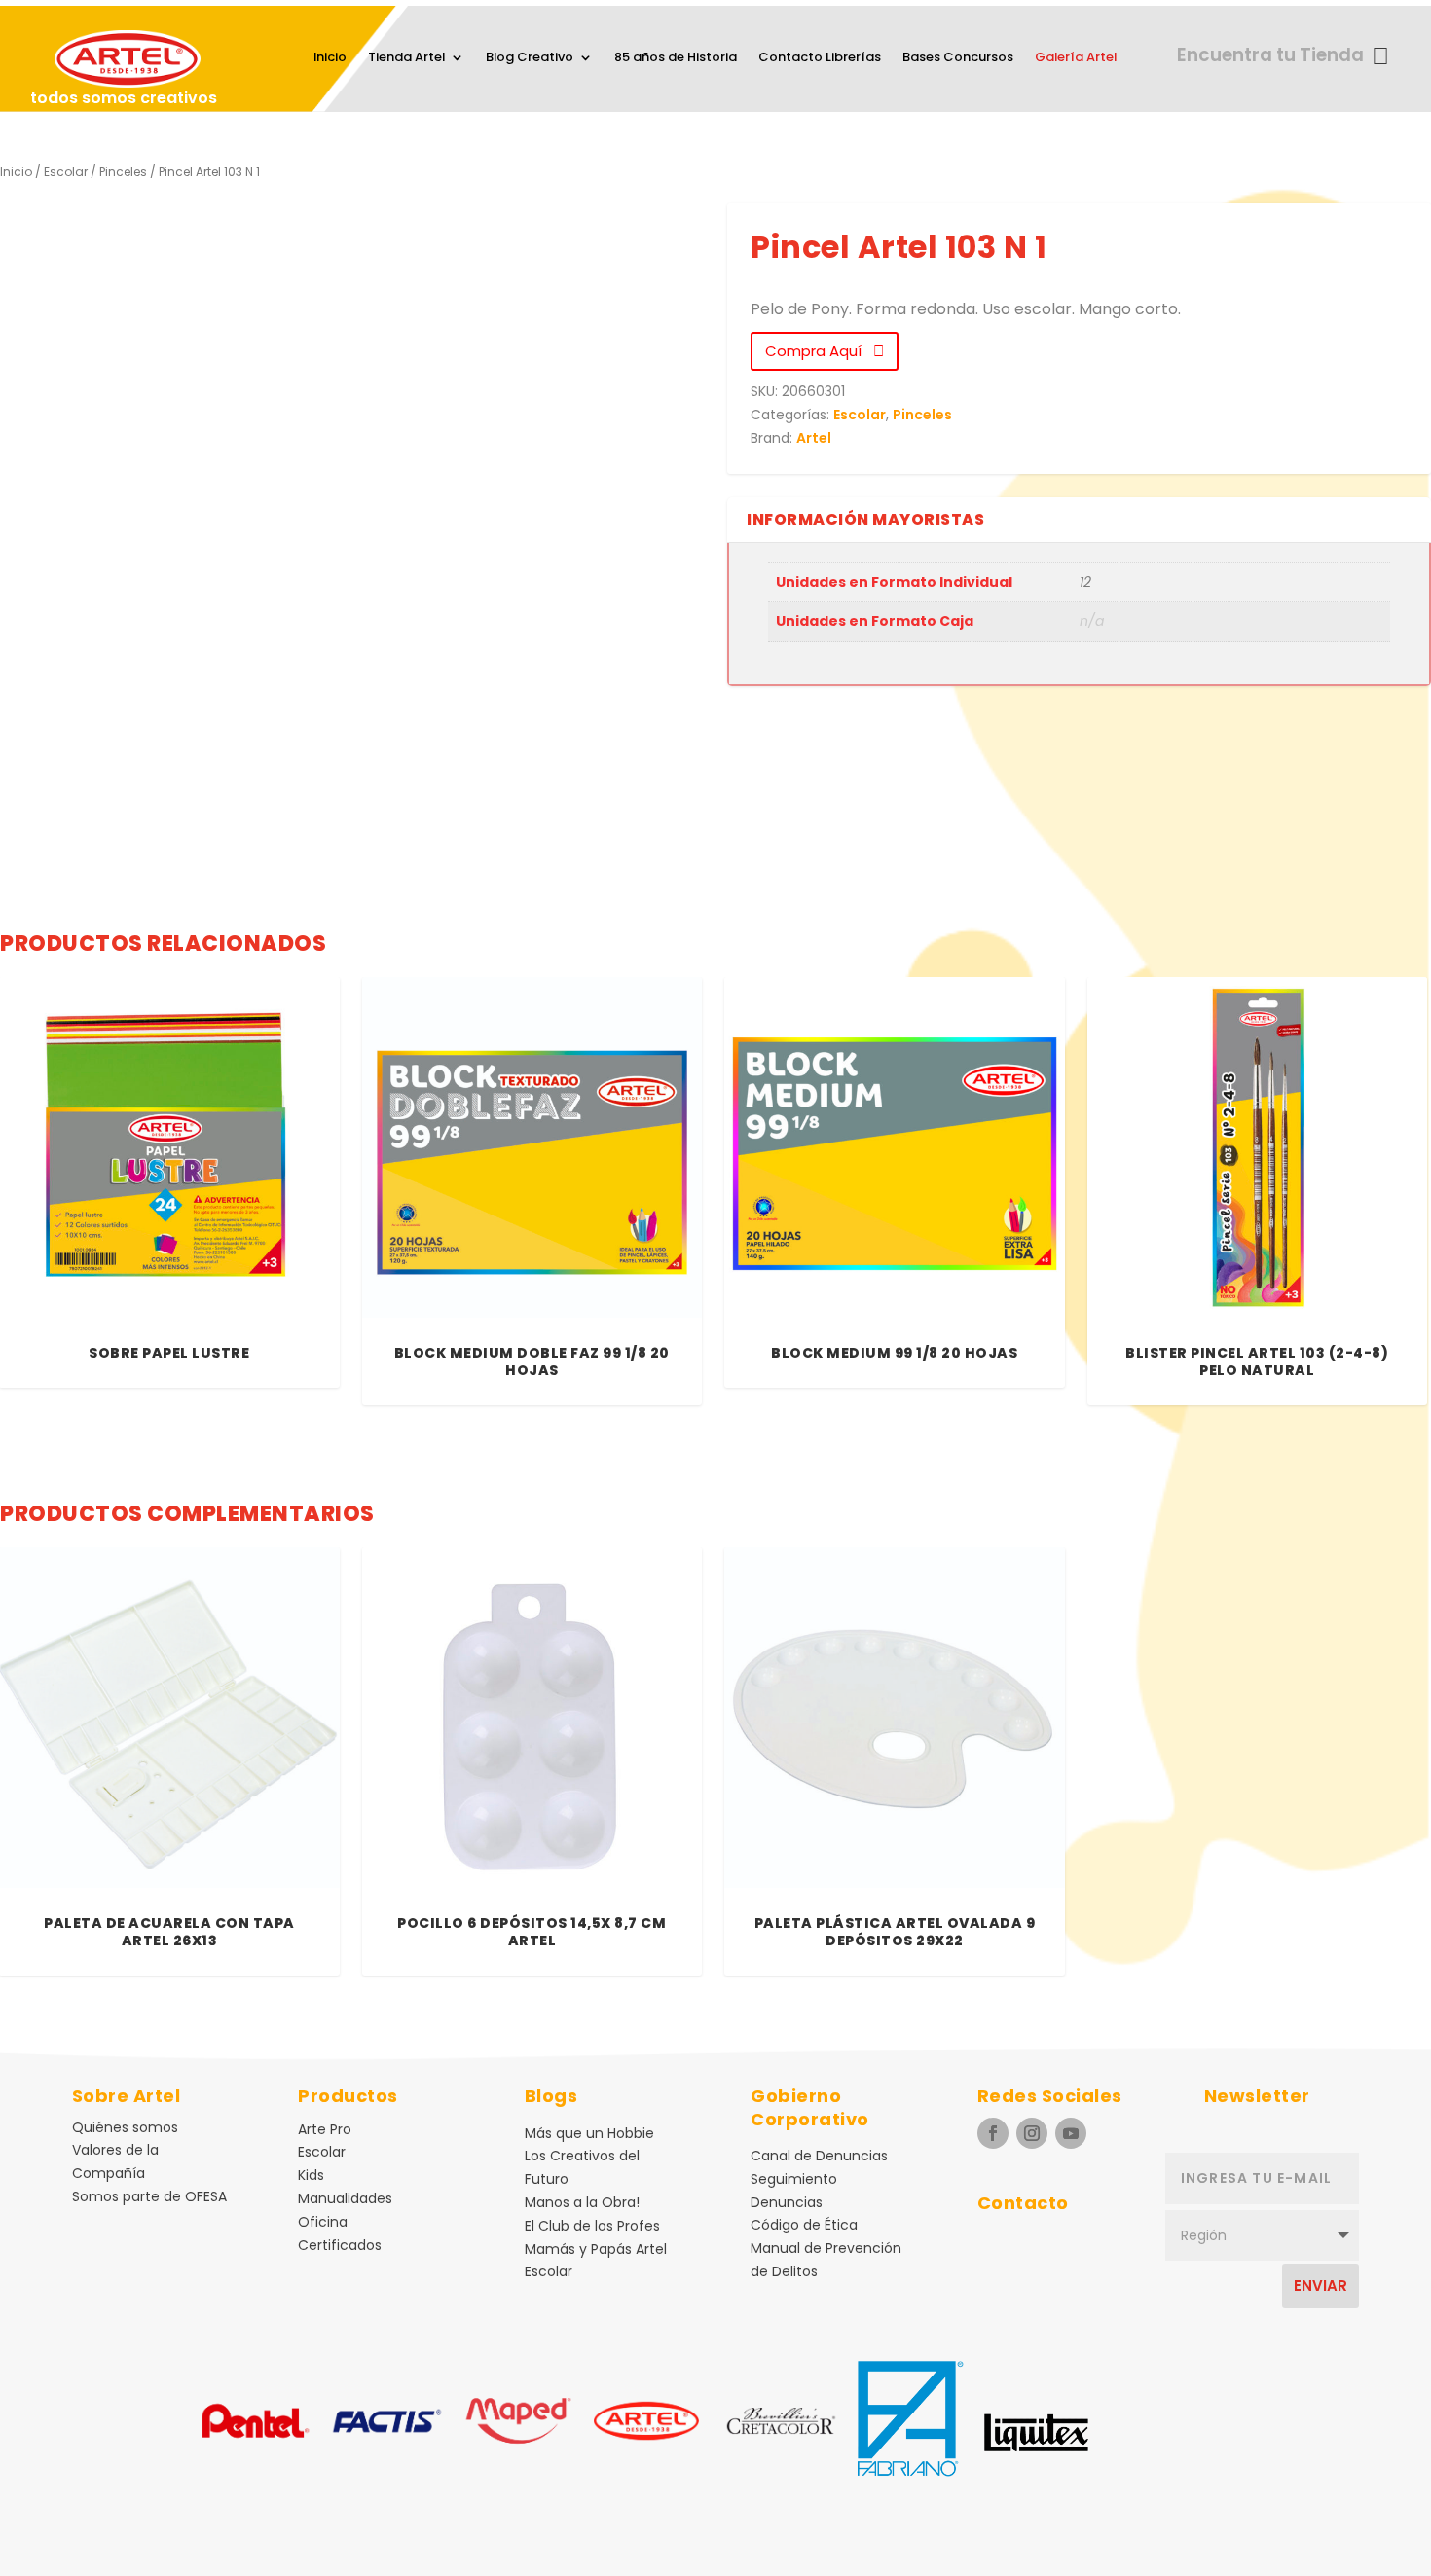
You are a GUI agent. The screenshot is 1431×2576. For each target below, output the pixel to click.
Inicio (330, 58)
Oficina (323, 2222)
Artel (814, 438)
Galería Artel (1076, 58)
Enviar (1321, 2286)
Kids (311, 2175)
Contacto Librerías (820, 58)
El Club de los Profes (592, 2226)
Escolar (66, 172)
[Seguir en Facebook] (993, 2133)
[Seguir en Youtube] (1071, 2133)
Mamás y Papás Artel (596, 2249)
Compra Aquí (819, 351)
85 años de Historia (676, 58)
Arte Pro (325, 2129)
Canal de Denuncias (819, 2156)
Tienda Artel (406, 58)
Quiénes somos (125, 2127)
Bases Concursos (958, 58)
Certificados (340, 2245)
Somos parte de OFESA (149, 2196)
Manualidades (345, 2198)
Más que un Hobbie (589, 2133)
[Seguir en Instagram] (1032, 2133)
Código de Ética (804, 2225)
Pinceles (123, 172)
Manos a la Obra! (582, 2202)
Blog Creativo (530, 58)
